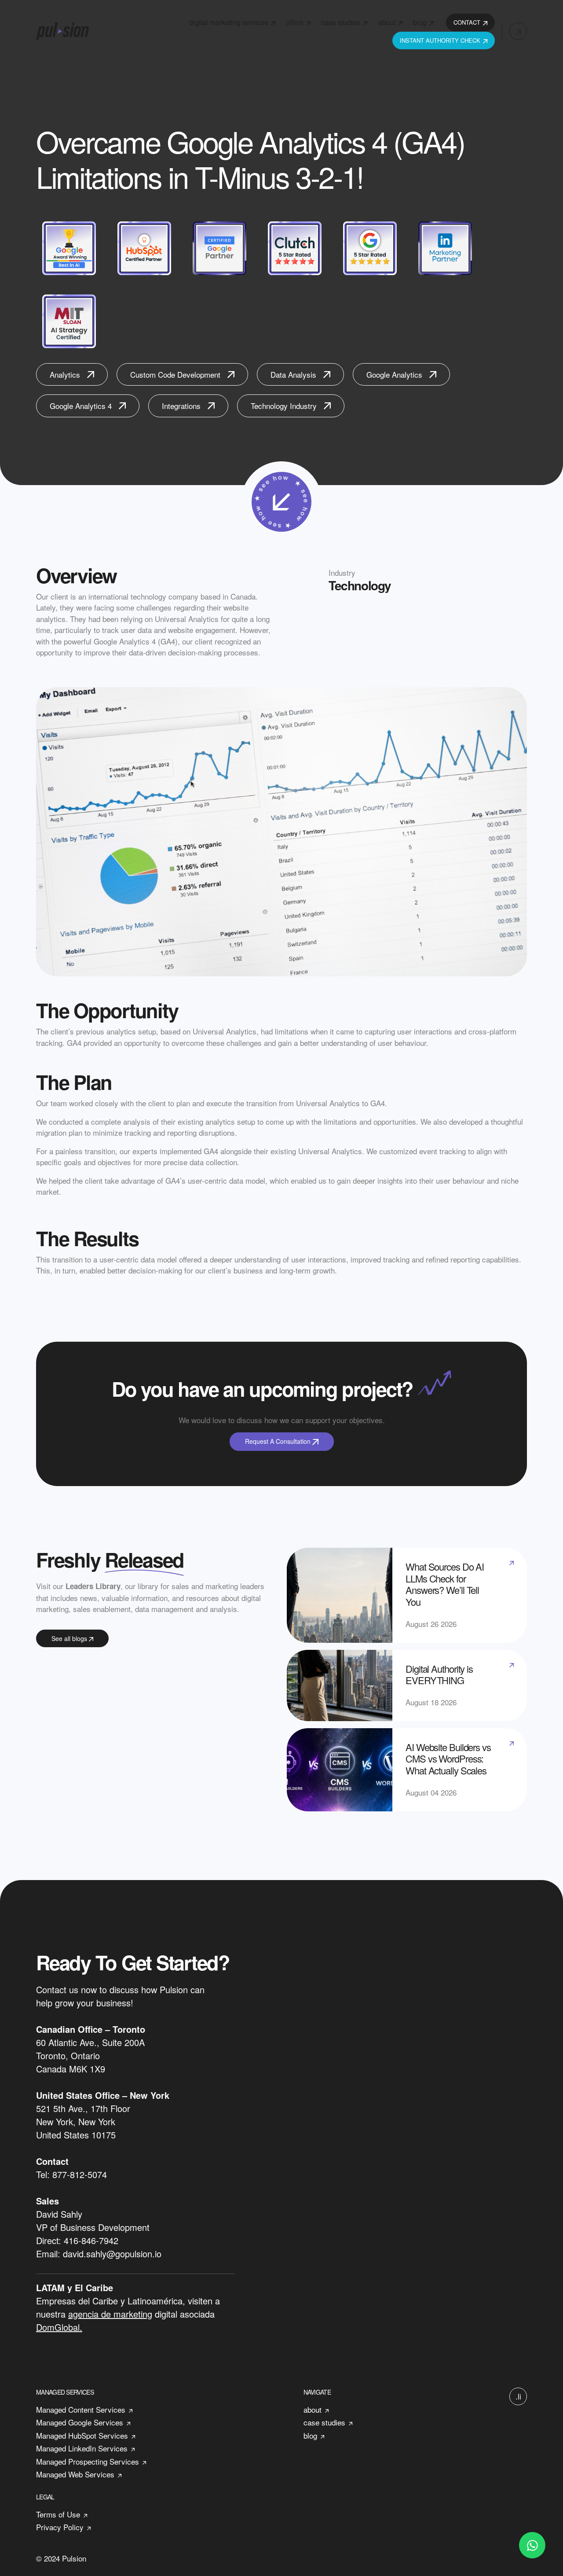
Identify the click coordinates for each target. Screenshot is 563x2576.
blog (420, 22)
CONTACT (467, 22)
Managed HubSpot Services (82, 2435)
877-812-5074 (80, 2174)
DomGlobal (58, 2327)
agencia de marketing (110, 2314)
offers (295, 22)
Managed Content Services (81, 2409)
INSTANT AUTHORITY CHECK (440, 40)
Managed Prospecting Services (88, 2461)
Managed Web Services (75, 2474)
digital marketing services (229, 22)
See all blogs (70, 1638)
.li (518, 31)
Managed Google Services (80, 2422)
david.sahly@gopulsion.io (112, 2254)
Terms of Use (58, 2514)
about (387, 22)
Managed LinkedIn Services (82, 2448)
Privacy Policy (60, 2527)
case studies (341, 22)
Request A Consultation (279, 1441)
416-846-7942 (91, 2240)
